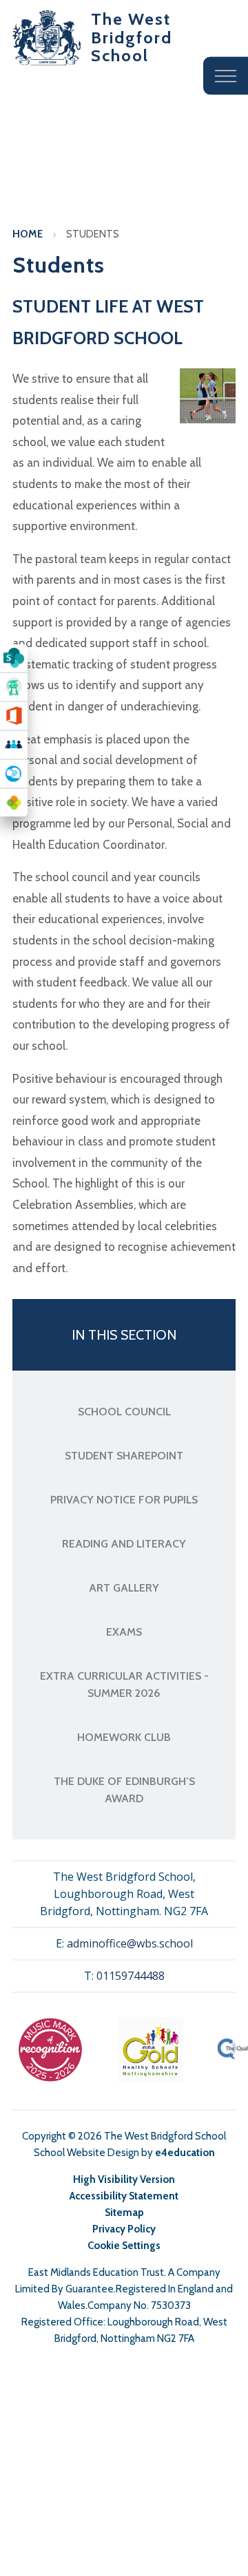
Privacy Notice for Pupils (124, 1500)
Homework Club (124, 1737)
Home (28, 234)
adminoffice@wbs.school (130, 1943)
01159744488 (131, 1976)
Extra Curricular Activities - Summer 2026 (124, 1685)
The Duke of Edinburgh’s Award (124, 1790)
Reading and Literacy (124, 1544)
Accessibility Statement (124, 2196)
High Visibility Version (124, 2179)
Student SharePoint (124, 1456)
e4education (185, 2153)
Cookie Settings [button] (124, 2246)
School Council (124, 1412)
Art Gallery (124, 1588)
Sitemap (124, 2213)
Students (93, 234)
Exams (124, 1632)
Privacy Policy (124, 2229)
